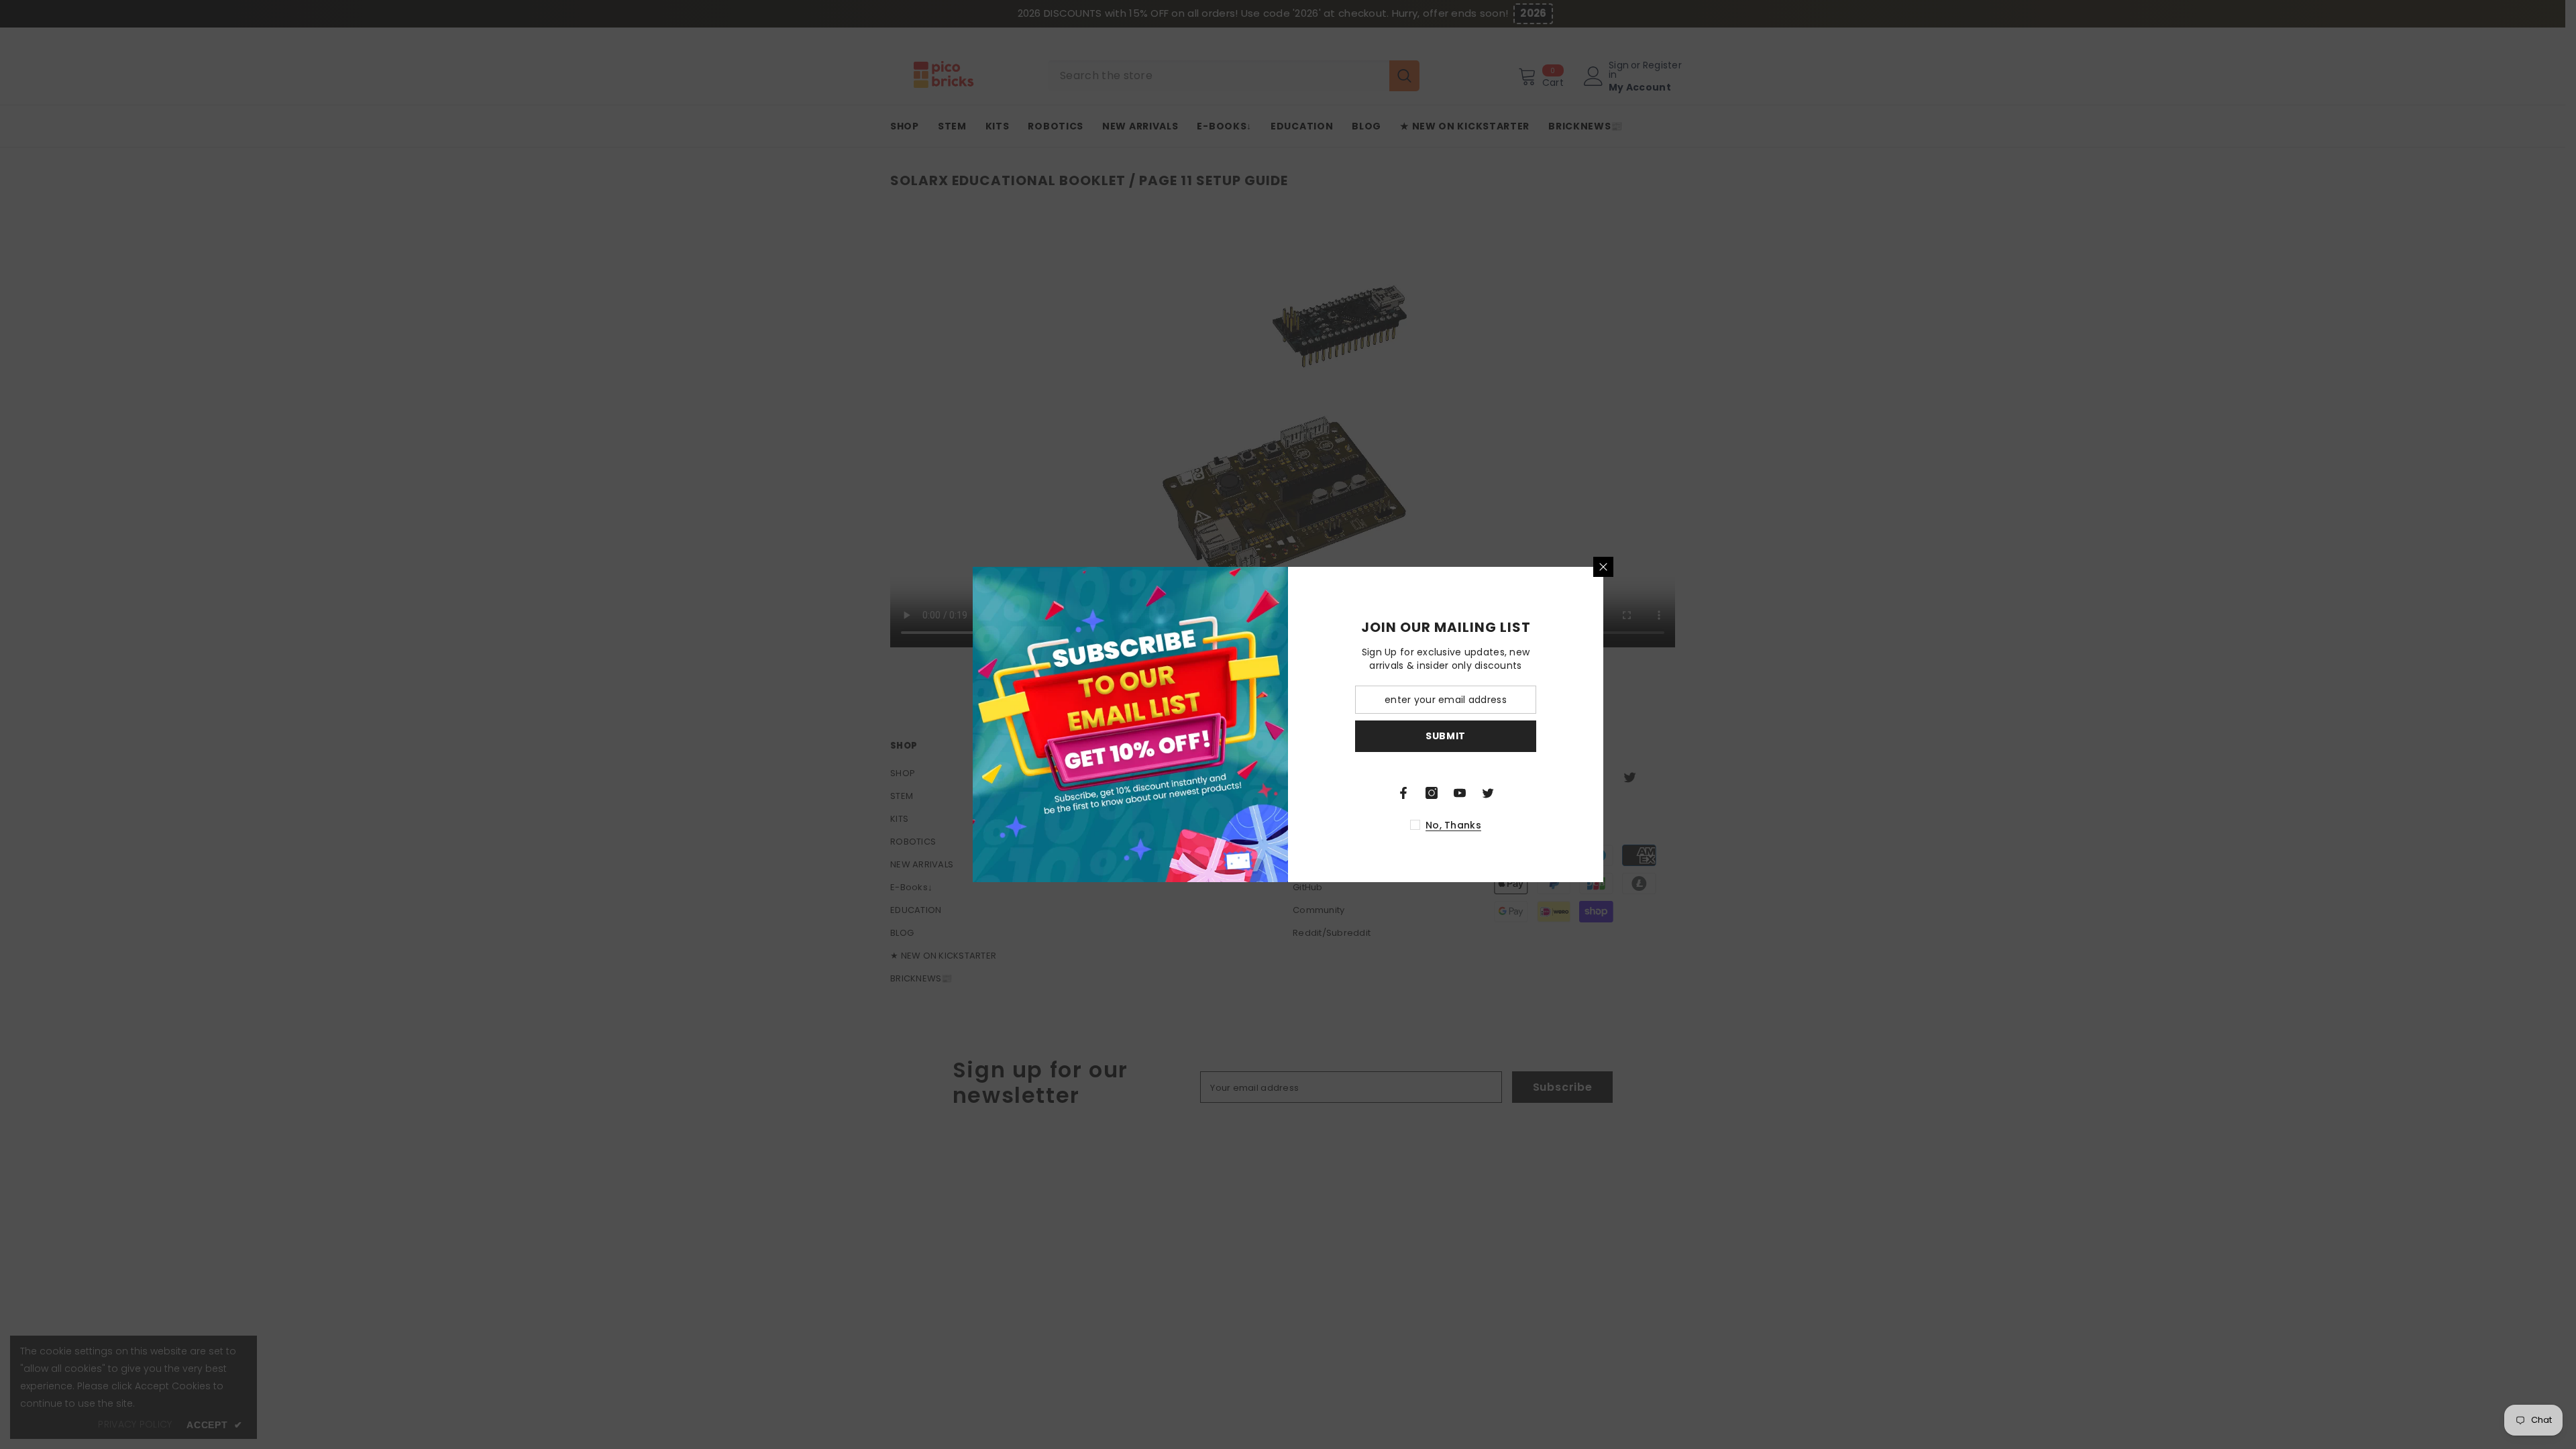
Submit (1446, 736)
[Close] (1603, 567)
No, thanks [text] (1453, 825)
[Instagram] (1432, 793)
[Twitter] (1488, 793)
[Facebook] (1403, 793)
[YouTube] (1460, 793)
